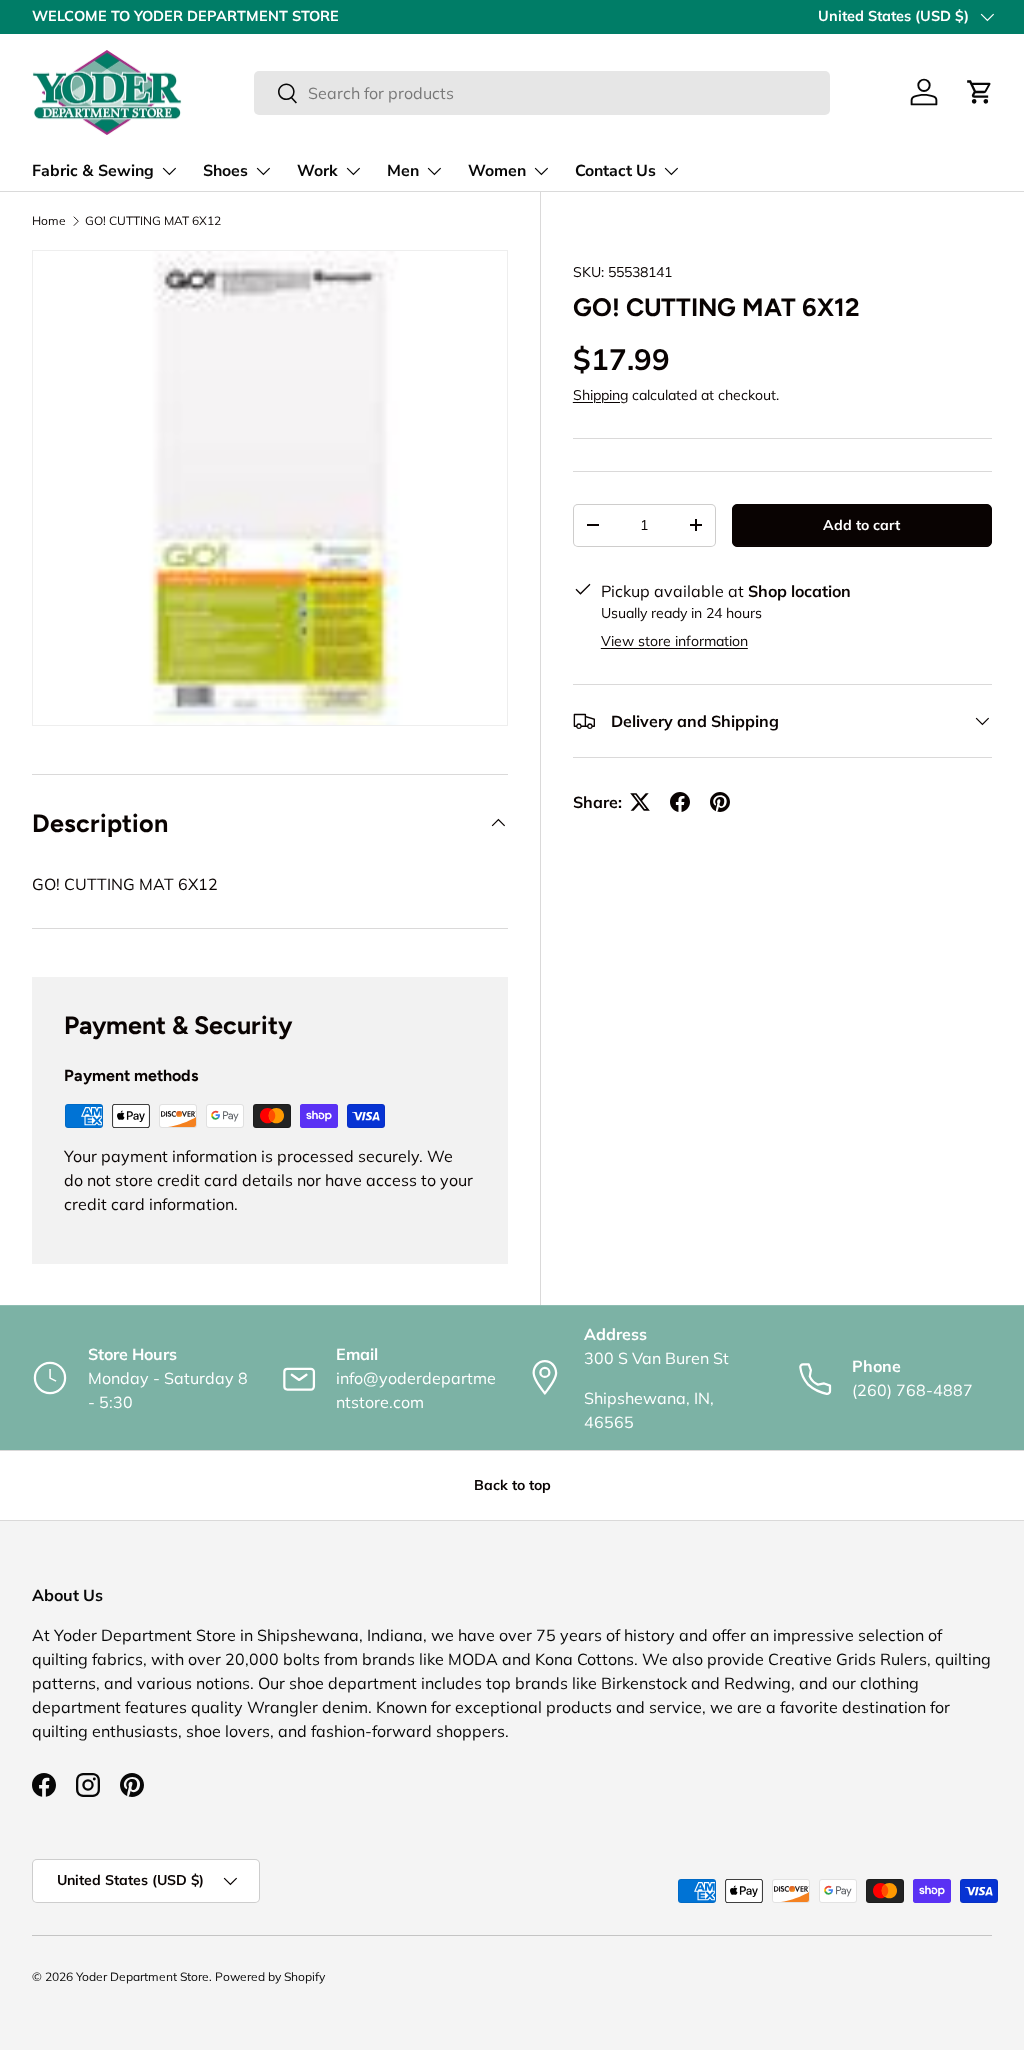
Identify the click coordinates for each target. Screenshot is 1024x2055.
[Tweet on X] (640, 802)
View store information (674, 641)
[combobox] (541, 93)
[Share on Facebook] (680, 802)
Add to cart (861, 525)
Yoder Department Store (142, 1976)
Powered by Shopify (270, 1976)
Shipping (600, 395)
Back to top (512, 1485)
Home (49, 221)
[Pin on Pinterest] (720, 802)
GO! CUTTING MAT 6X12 (153, 221)
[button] (980, 92)
